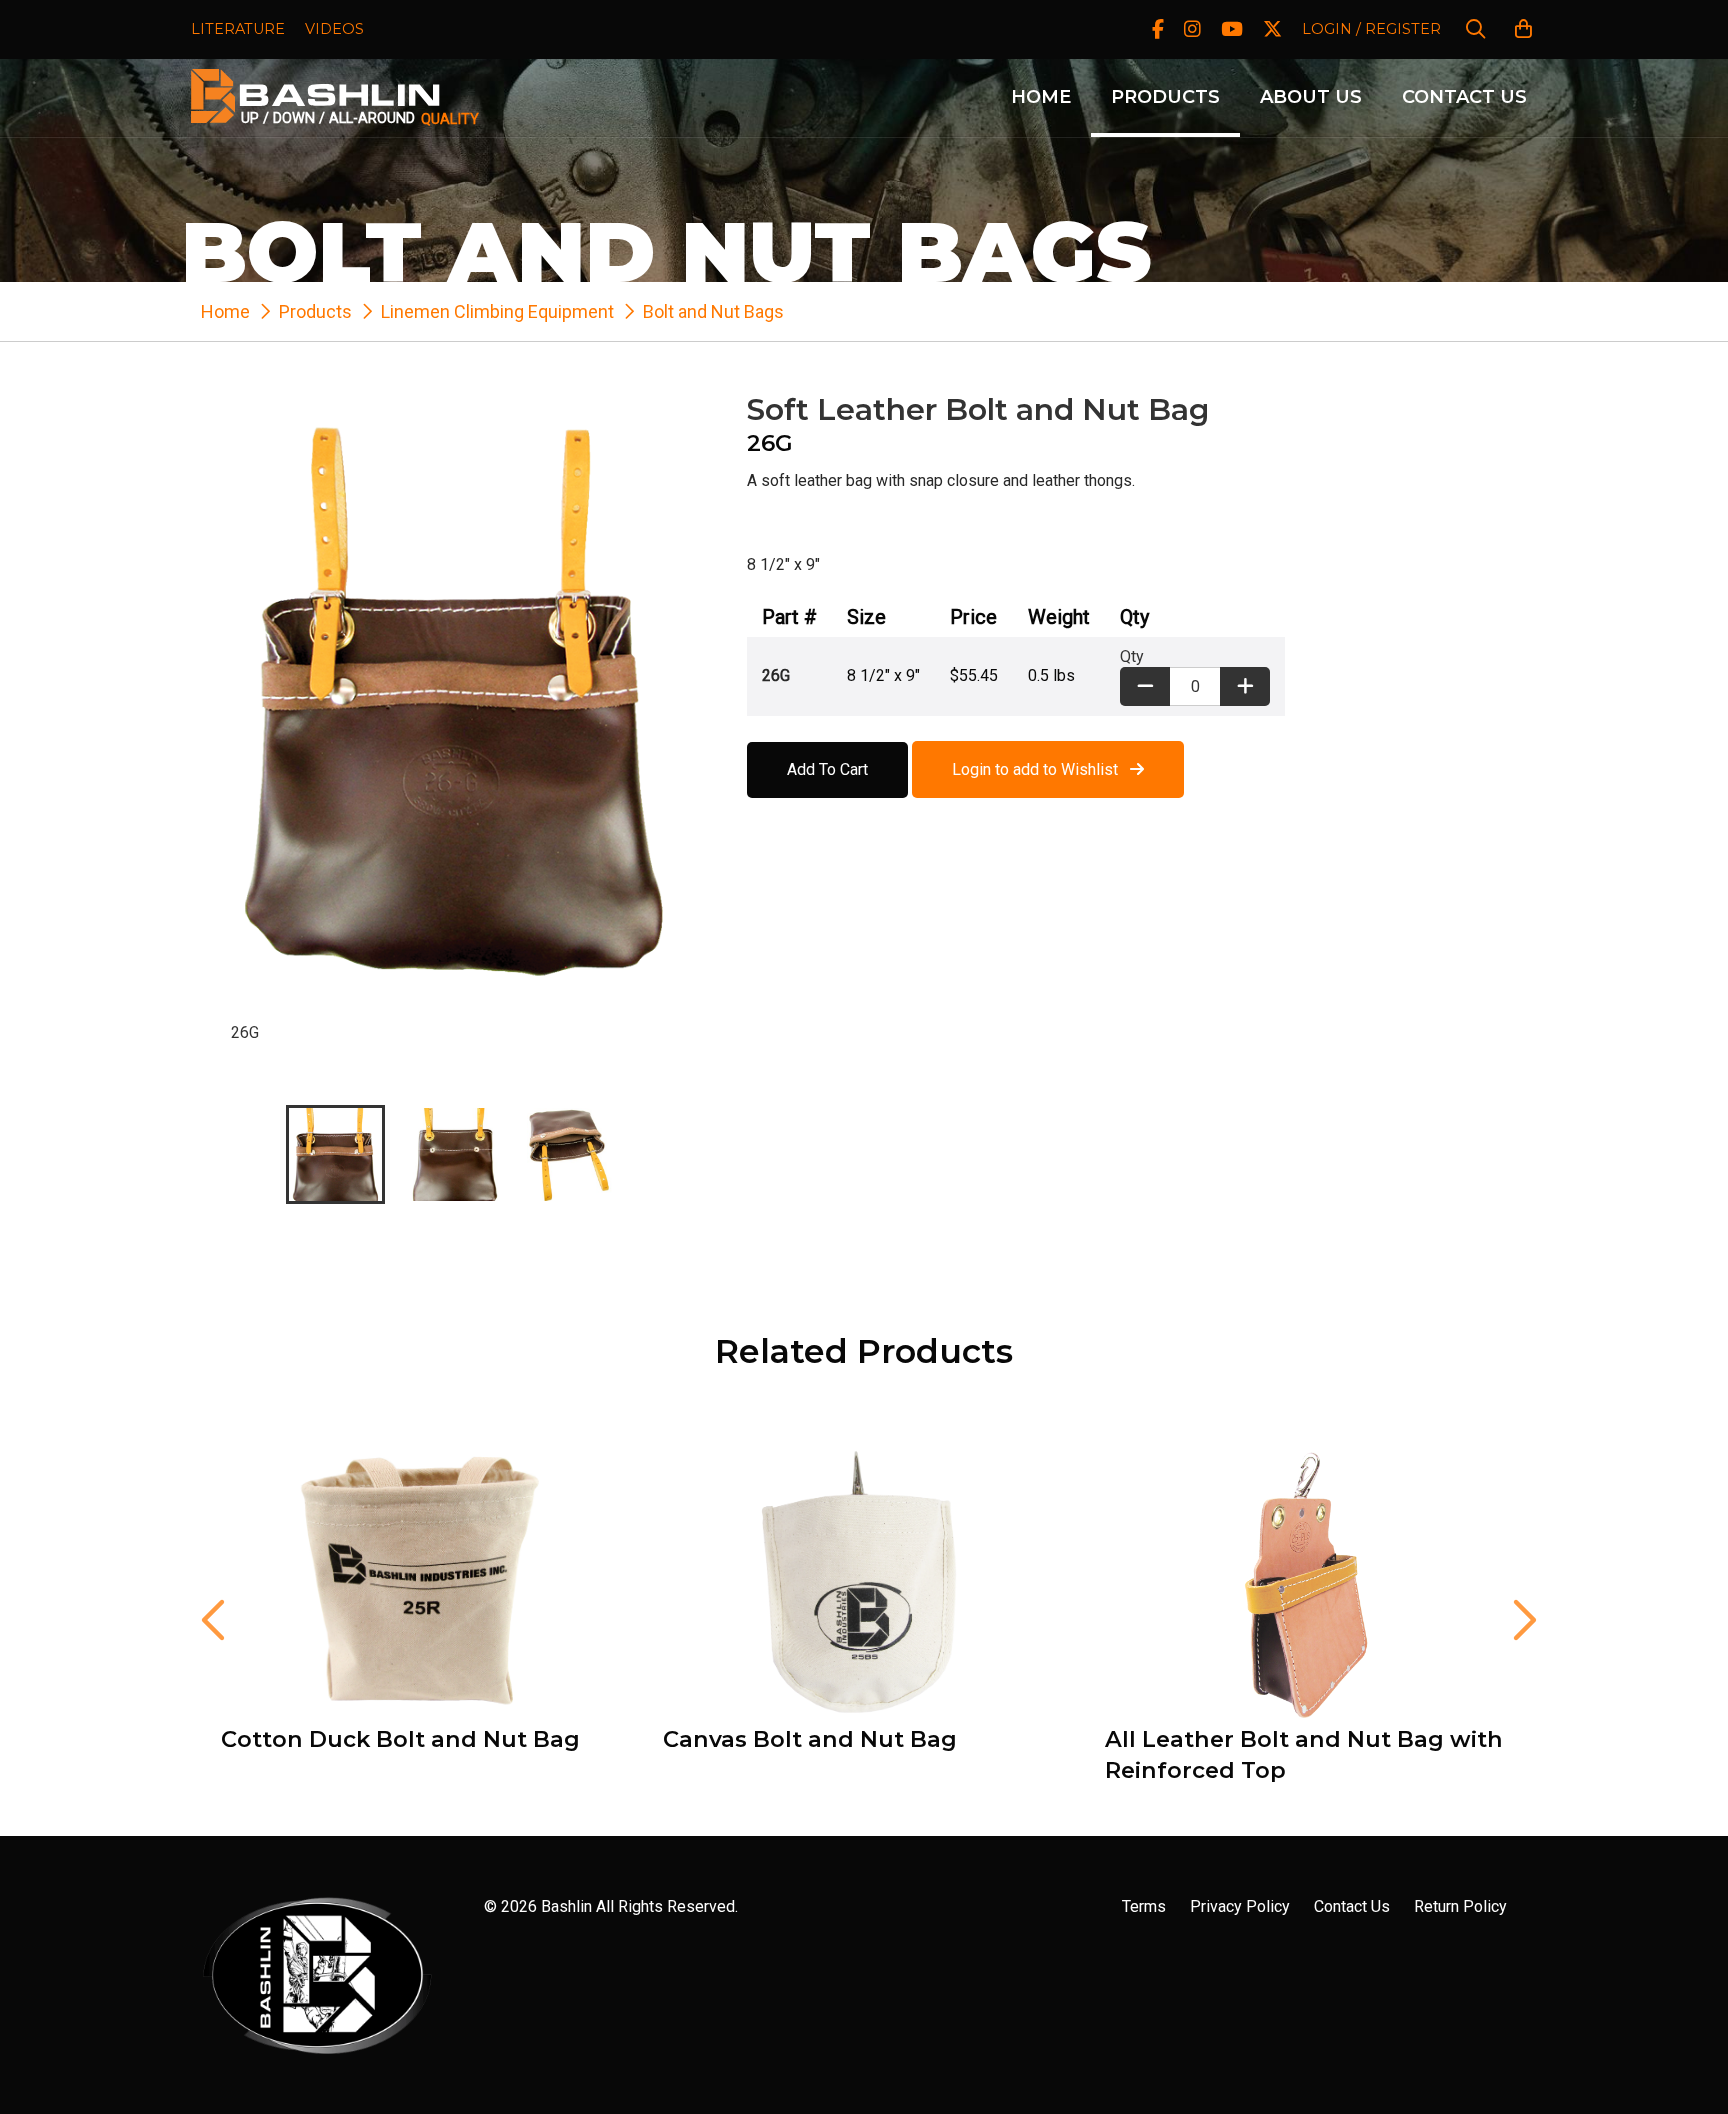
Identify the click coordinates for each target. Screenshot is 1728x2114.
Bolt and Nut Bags (713, 311)
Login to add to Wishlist (1041, 769)
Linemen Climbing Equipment (497, 311)
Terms (1144, 1906)
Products (1165, 97)
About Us (1311, 97)
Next (1517, 1620)
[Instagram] (1192, 29)
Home (1041, 97)
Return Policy (1460, 1906)
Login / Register (1371, 29)
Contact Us (1464, 97)
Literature (238, 29)
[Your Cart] (1523, 29)
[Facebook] (1158, 29)
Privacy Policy (1240, 1906)
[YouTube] (1232, 29)
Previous (211, 1620)
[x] (1272, 29)
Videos (334, 29)
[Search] (1475, 29)
